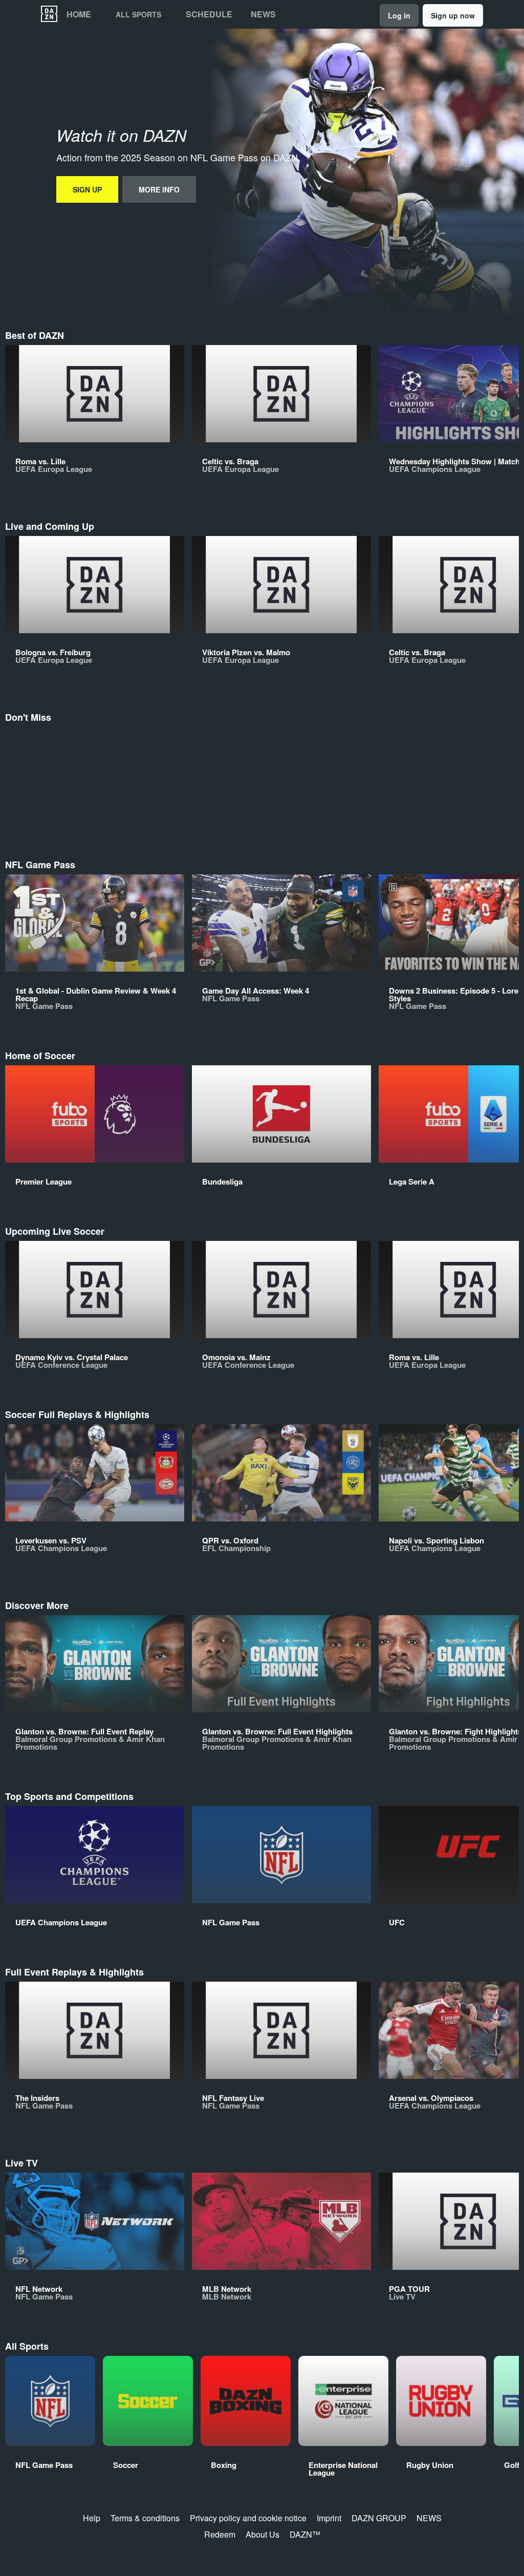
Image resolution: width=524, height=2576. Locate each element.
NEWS (429, 2518)
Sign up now (453, 15)
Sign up (87, 189)
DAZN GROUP (379, 2518)
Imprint (329, 2518)
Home (79, 14)
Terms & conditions (145, 2518)
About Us (263, 2534)
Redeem (220, 2534)
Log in (399, 15)
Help (92, 2518)
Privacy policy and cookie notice (248, 2518)
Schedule (209, 14)
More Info (159, 189)
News (263, 14)
